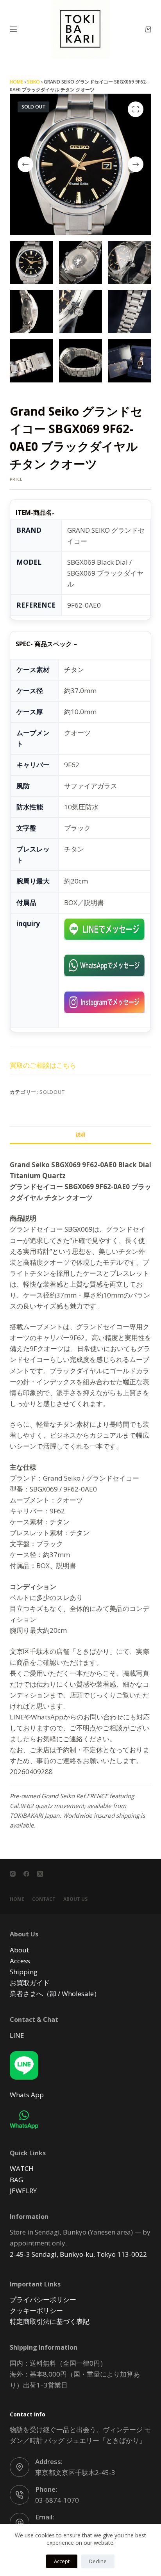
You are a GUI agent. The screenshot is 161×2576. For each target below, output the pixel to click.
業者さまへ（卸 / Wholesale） (55, 1994)
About (19, 1950)
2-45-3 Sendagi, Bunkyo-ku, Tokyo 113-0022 (78, 2254)
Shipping (24, 1972)
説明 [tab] (80, 1135)
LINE (17, 2035)
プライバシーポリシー (43, 2300)
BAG (16, 2180)
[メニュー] (13, 29)
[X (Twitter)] (40, 1874)
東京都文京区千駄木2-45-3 (75, 2472)
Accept (62, 2561)
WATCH (22, 2168)
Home (17, 1899)
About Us (75, 1899)
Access (20, 1961)
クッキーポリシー (36, 2310)
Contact (44, 1899)
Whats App (27, 2095)
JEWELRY (23, 2191)
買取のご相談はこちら (43, 1065)
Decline (98, 2561)
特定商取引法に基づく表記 (50, 2321)
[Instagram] (13, 1874)
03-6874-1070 (57, 2500)
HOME (16, 82)
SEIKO (33, 82)
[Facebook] (26, 1874)
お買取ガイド (30, 1983)
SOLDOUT (52, 1092)
